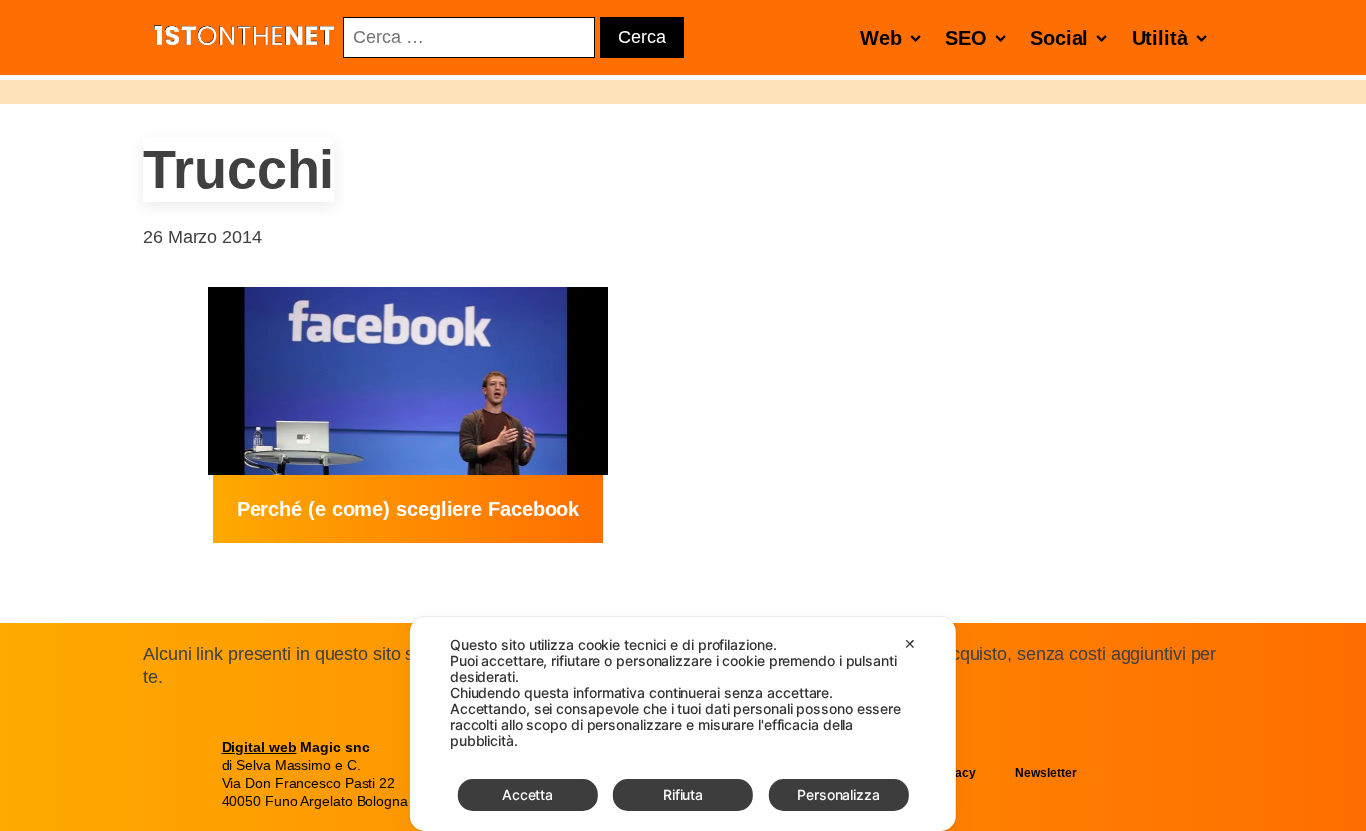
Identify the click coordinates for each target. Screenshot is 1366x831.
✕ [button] (910, 643)
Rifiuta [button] (683, 794)
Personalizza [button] (838, 794)
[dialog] (683, 724)
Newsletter (1045, 773)
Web (881, 38)
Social (1059, 38)
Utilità (1160, 38)
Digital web (259, 747)
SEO (966, 38)
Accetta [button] (527, 794)
